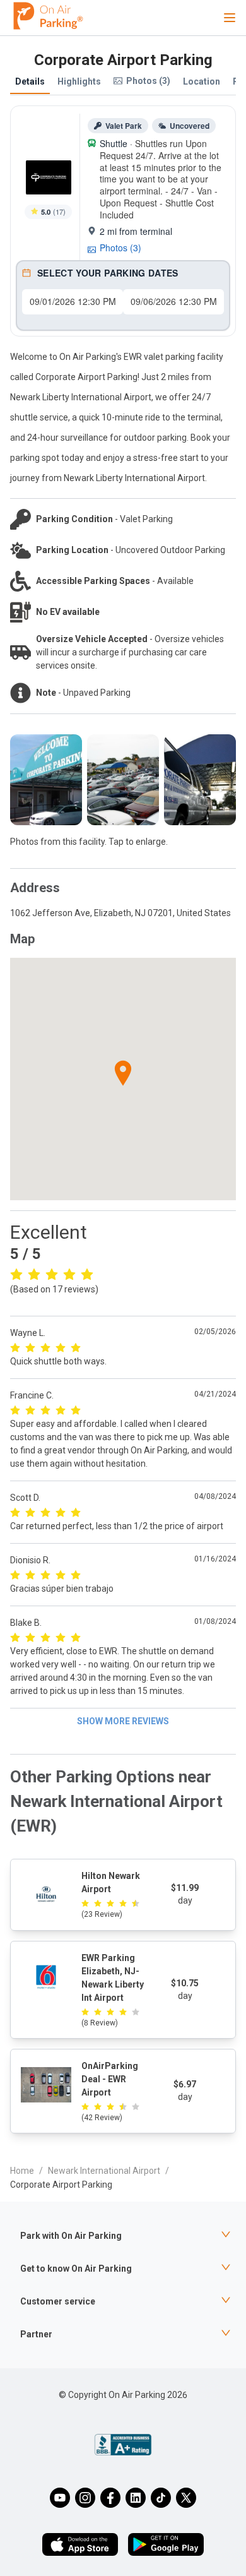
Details (30, 81)
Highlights (79, 81)
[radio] (16, 1273)
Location (202, 81)
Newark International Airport (104, 2171)
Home (22, 2171)
